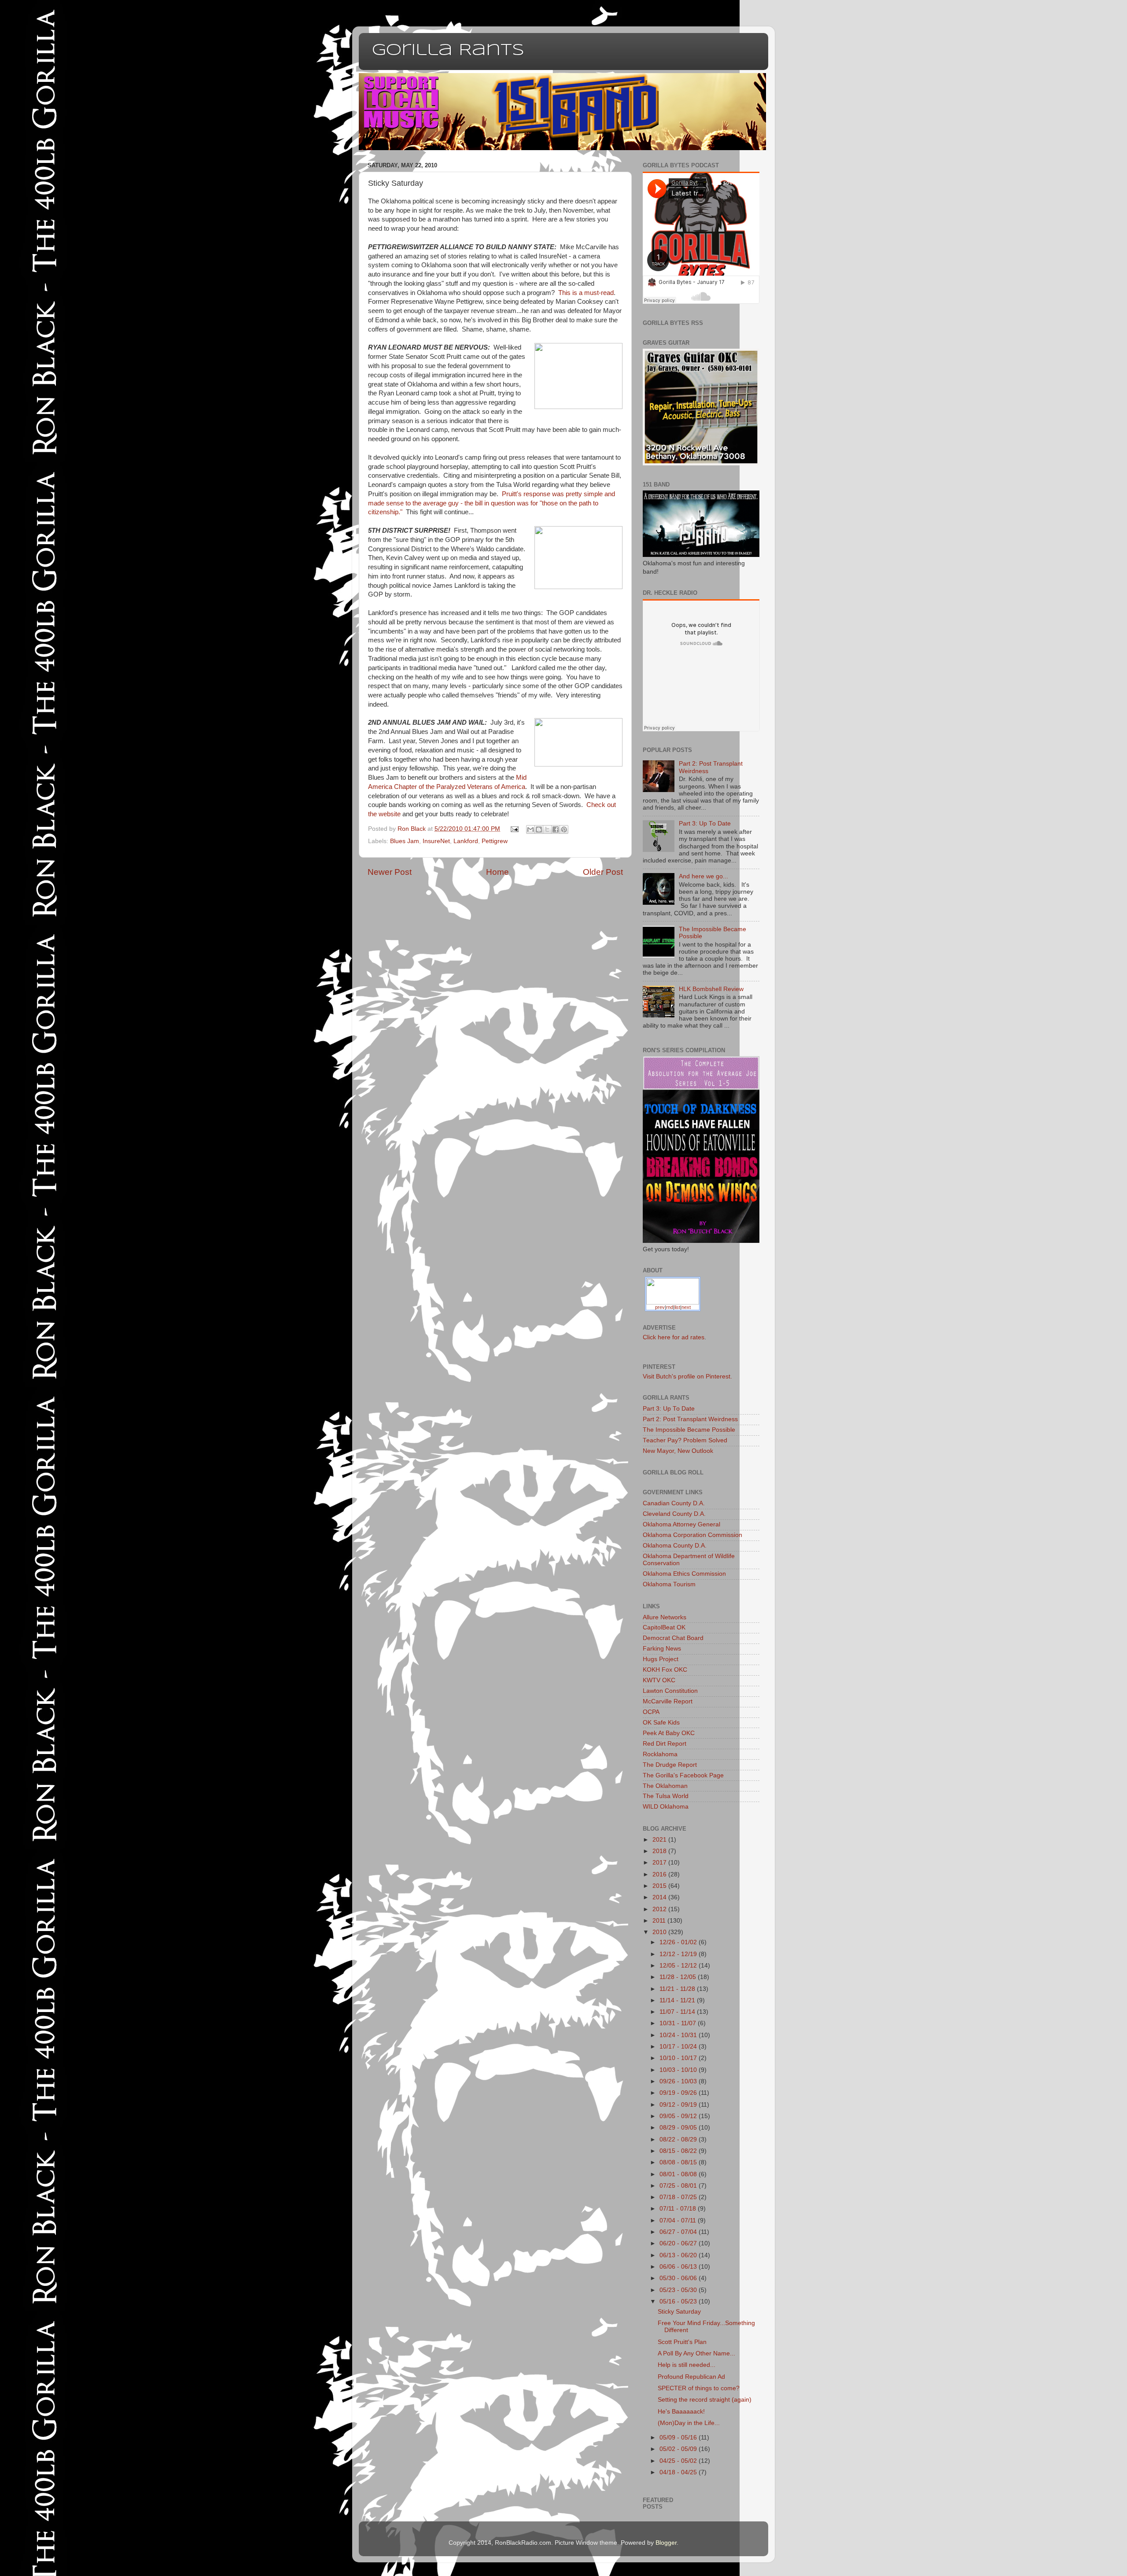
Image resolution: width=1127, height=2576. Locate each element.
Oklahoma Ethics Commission (684, 1574)
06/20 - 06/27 (679, 2243)
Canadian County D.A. (674, 1503)
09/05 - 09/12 (679, 2116)
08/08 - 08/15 (679, 2162)
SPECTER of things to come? (699, 2388)
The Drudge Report (670, 1765)
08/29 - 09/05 (679, 2128)
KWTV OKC (659, 1680)
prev (660, 1307)
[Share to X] (547, 829)
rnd (670, 1307)
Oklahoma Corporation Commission (692, 1535)
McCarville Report (668, 1701)
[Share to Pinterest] (564, 829)
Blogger (666, 2543)
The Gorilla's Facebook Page (683, 1775)
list (677, 1307)
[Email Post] (514, 829)
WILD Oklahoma (666, 1807)
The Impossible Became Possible (689, 1430)
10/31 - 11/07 (679, 2023)
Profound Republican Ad (691, 2377)
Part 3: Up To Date (705, 824)
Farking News (662, 1649)
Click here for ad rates (674, 1337)
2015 (660, 1886)
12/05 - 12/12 (679, 1966)
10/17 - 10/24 (679, 2047)
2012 (660, 1909)
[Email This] (530, 829)
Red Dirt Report (665, 1744)
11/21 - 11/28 (678, 1989)
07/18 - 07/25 (679, 2197)
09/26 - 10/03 (679, 2081)
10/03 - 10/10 (679, 2070)
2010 (660, 1932)
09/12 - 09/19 (679, 2105)
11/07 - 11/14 (678, 2012)
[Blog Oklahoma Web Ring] (673, 1290)
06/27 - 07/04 (679, 2232)
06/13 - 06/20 (679, 2255)
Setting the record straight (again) (705, 2400)
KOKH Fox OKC (665, 1670)
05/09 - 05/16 (679, 2438)
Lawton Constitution (670, 1691)
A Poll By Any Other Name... (696, 2353)
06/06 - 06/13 (679, 2267)
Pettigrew (495, 841)
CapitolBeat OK (664, 1627)
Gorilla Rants (448, 51)
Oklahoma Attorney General (681, 1524)
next (686, 1307)
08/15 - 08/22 (679, 2151)
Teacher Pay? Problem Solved (685, 1440)
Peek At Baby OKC (669, 1733)
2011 (660, 1921)
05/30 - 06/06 (679, 2278)
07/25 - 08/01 (679, 2186)
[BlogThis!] (539, 829)
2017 (660, 1863)
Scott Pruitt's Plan (682, 2342)
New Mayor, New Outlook (678, 1451)
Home (497, 872)
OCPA (651, 1712)
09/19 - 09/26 (679, 2093)
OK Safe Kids (661, 1723)
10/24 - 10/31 (679, 2035)
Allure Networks (665, 1617)
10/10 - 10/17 (679, 2058)
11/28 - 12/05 (679, 1977)
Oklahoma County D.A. (675, 1546)
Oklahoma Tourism (669, 1584)
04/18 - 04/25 (679, 2472)
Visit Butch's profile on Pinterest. (687, 1376)
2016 (660, 1874)
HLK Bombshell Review (711, 989)
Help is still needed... (687, 2365)
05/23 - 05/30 (679, 2290)
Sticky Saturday (679, 2312)
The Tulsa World (666, 1796)
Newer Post (390, 872)
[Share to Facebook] (556, 829)
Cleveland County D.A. (674, 1514)
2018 (660, 1851)
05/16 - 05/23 (679, 2301)
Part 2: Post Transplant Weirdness (690, 1419)
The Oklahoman (665, 1786)
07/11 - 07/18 (679, 2209)
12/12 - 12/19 (679, 1954)
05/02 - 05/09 (679, 2449)
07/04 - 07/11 (679, 2220)
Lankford (466, 841)
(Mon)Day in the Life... (689, 2423)
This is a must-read (586, 293)
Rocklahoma (660, 1754)
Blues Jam (405, 841)
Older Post (603, 872)
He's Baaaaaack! (681, 2412)
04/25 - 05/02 (679, 2461)
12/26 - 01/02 (679, 1942)
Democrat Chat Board (673, 1638)
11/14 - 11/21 (678, 2000)
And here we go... (703, 876)
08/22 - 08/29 (679, 2139)
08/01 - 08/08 (679, 2174)
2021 (660, 1840)
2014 (660, 1897)
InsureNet (436, 841)
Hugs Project (661, 1659)
